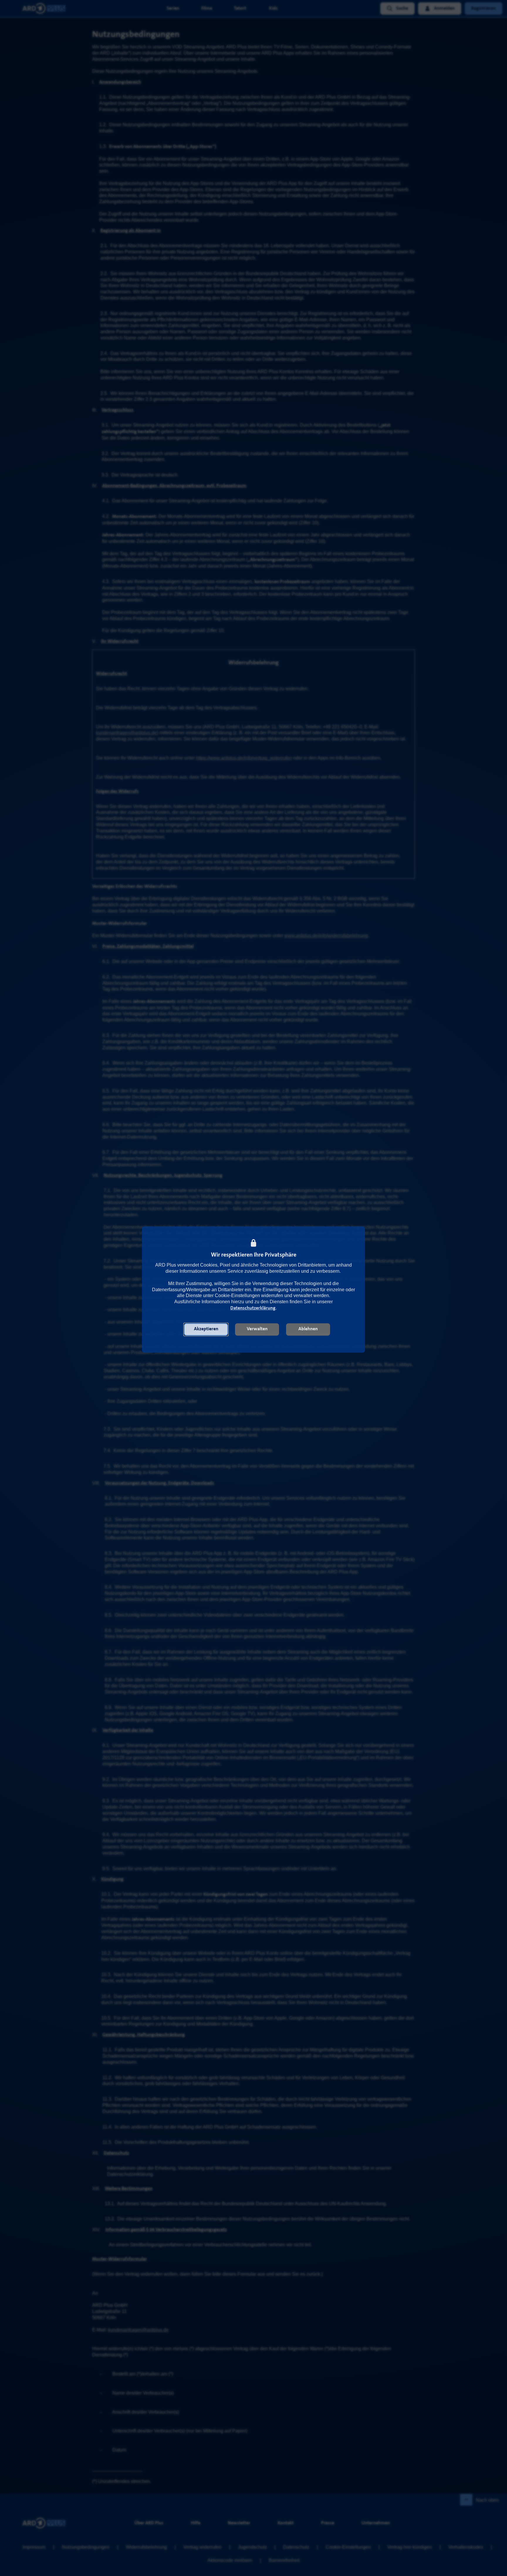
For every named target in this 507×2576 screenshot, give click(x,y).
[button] (206, 1329)
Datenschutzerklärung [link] (253, 1308)
